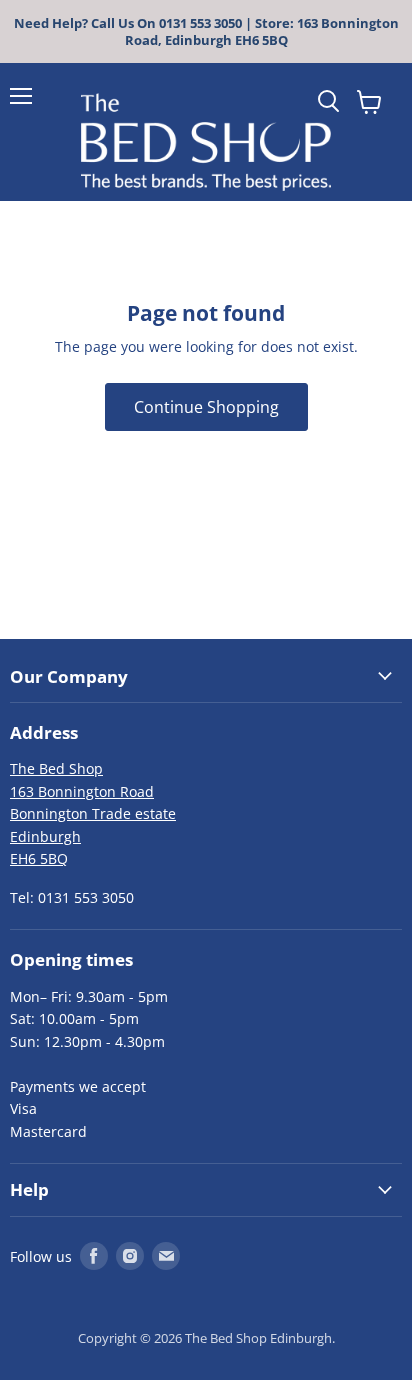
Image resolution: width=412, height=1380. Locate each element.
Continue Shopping (206, 407)
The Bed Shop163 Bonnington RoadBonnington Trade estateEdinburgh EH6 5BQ (93, 813)
